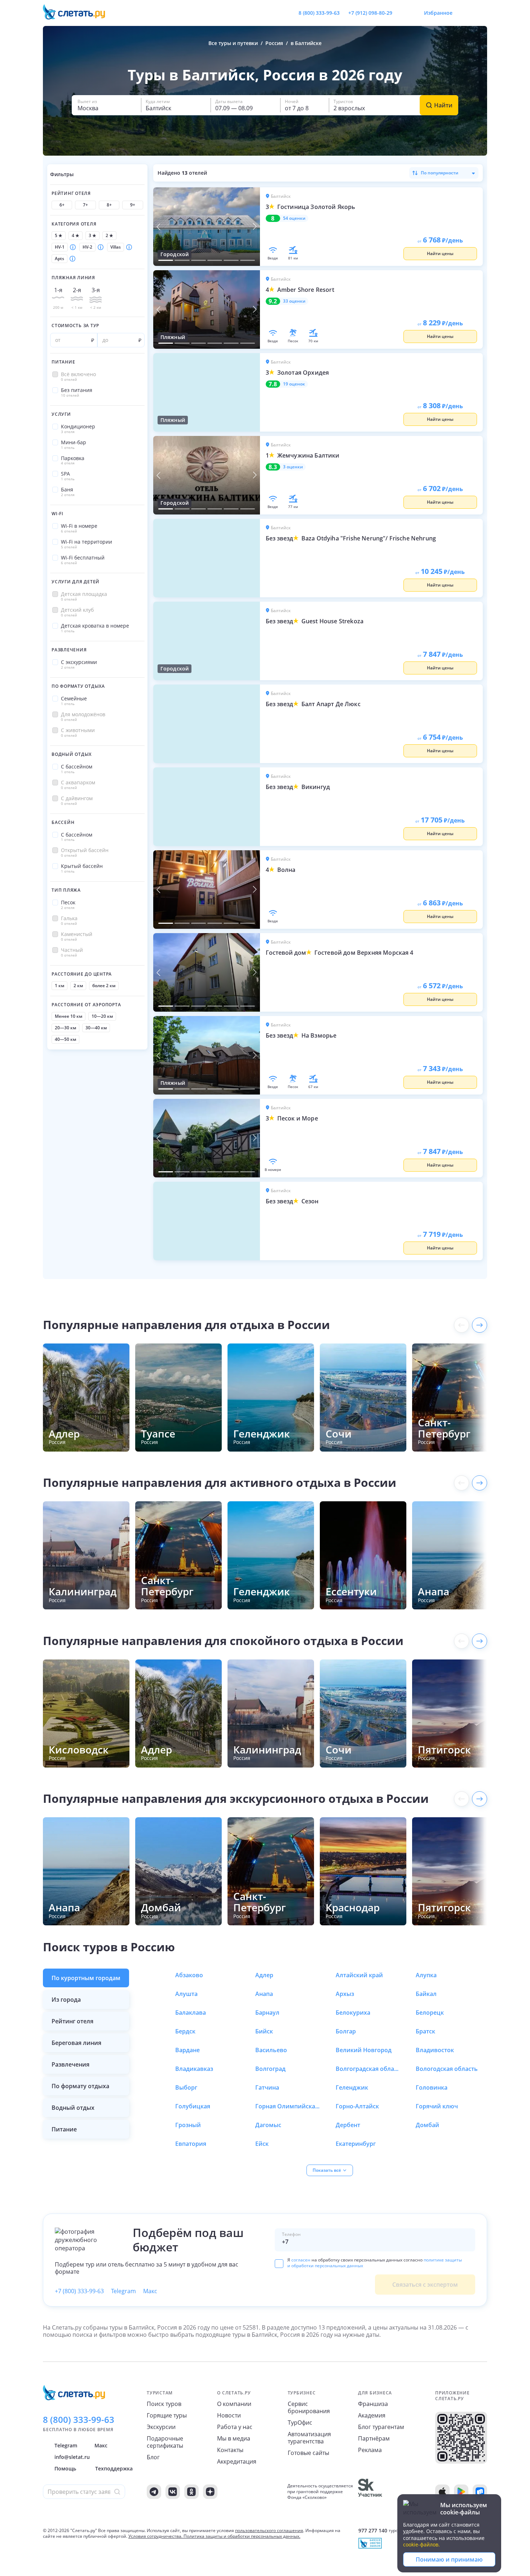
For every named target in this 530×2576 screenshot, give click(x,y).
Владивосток (435, 2050)
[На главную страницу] (79, 13)
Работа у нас (235, 2427)
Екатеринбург (356, 2144)
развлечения (70, 2064)
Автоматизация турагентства (309, 2438)
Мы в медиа (234, 2438)
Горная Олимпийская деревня (288, 2106)
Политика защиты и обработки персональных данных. (242, 2536)
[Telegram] (154, 2492)
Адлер (264, 1975)
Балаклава (191, 2013)
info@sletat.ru (72, 2457)
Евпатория (191, 2144)
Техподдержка (114, 2468)
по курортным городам (86, 1978)
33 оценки (294, 301)
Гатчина (267, 2087)
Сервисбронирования (309, 2407)
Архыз (345, 1994)
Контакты (230, 2450)
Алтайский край (359, 1975)
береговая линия (76, 2043)
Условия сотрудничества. (155, 2536)
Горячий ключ (437, 2106)
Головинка (432, 2087)
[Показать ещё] (480, 1325)
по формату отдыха (80, 2086)
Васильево (271, 2050)
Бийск (264, 2031)
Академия (372, 2415)
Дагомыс (268, 2125)
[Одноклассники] (191, 2492)
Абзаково (189, 1975)
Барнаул (267, 2013)
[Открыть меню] (465, 13)
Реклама (370, 2450)
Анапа (264, 1994)
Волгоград (270, 2069)
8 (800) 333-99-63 (319, 13)
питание (64, 2129)
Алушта (186, 1994)
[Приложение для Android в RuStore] (480, 2492)
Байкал (426, 1994)
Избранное (438, 13)
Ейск (262, 2144)
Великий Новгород (364, 2050)
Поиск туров (164, 2404)
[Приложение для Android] (461, 2492)
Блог (153, 2457)
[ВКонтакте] (173, 2492)
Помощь (65, 2468)
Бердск (185, 2031)
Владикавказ (194, 2069)
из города (66, 2000)
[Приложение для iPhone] (442, 2492)
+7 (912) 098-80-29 (370, 13)
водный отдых (73, 2108)
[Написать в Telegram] (404, 13)
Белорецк (430, 2013)
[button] (106, 105)
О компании (234, 2404)
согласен (301, 2260)
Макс (150, 2291)
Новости (229, 2415)
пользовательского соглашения (269, 2530)
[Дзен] (210, 2492)
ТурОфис (300, 2423)
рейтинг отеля (72, 2021)
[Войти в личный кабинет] (481, 13)
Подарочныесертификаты (165, 2442)
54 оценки (294, 218)
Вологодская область (447, 2069)
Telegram (123, 2291)
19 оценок (294, 384)
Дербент (348, 2125)
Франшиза (373, 2404)
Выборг (186, 2087)
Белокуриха (353, 2013)
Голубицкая (193, 2106)
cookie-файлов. (421, 2544)
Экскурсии (161, 2427)
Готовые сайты (308, 2453)
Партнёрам (374, 2438)
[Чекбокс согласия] (279, 2264)
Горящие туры (167, 2415)
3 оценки (293, 467)
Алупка (426, 1975)
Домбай (427, 2125)
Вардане (187, 2050)
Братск (425, 2031)
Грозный (188, 2125)
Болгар (346, 2031)
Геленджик (352, 2087)
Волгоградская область (368, 2069)
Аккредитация (237, 2461)
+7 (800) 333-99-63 (79, 2291)
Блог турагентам (381, 2427)
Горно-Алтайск (357, 2106)
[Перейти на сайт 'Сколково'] (370, 2492)
